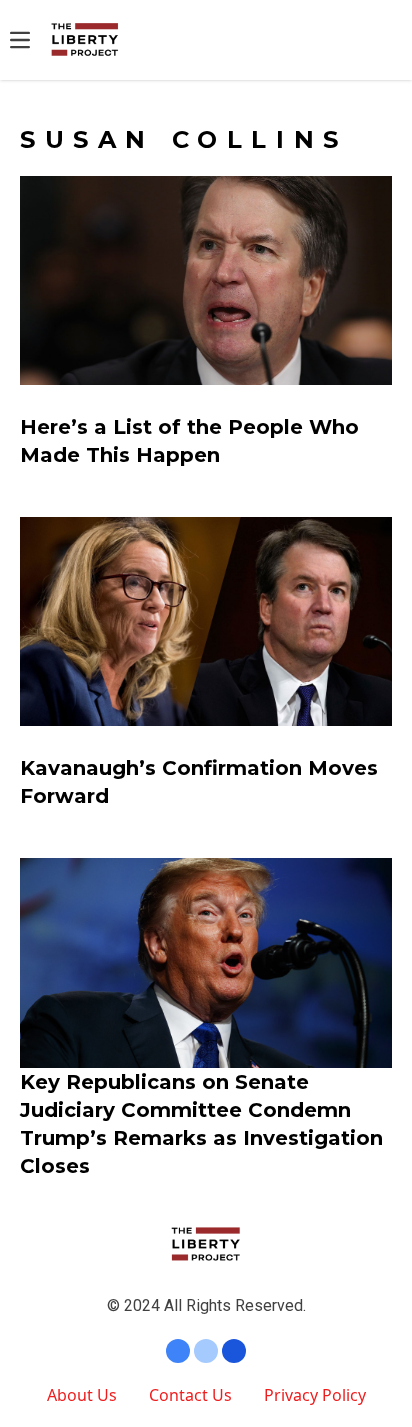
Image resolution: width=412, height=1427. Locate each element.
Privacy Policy (315, 1395)
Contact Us (190, 1395)
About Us (82, 1395)
